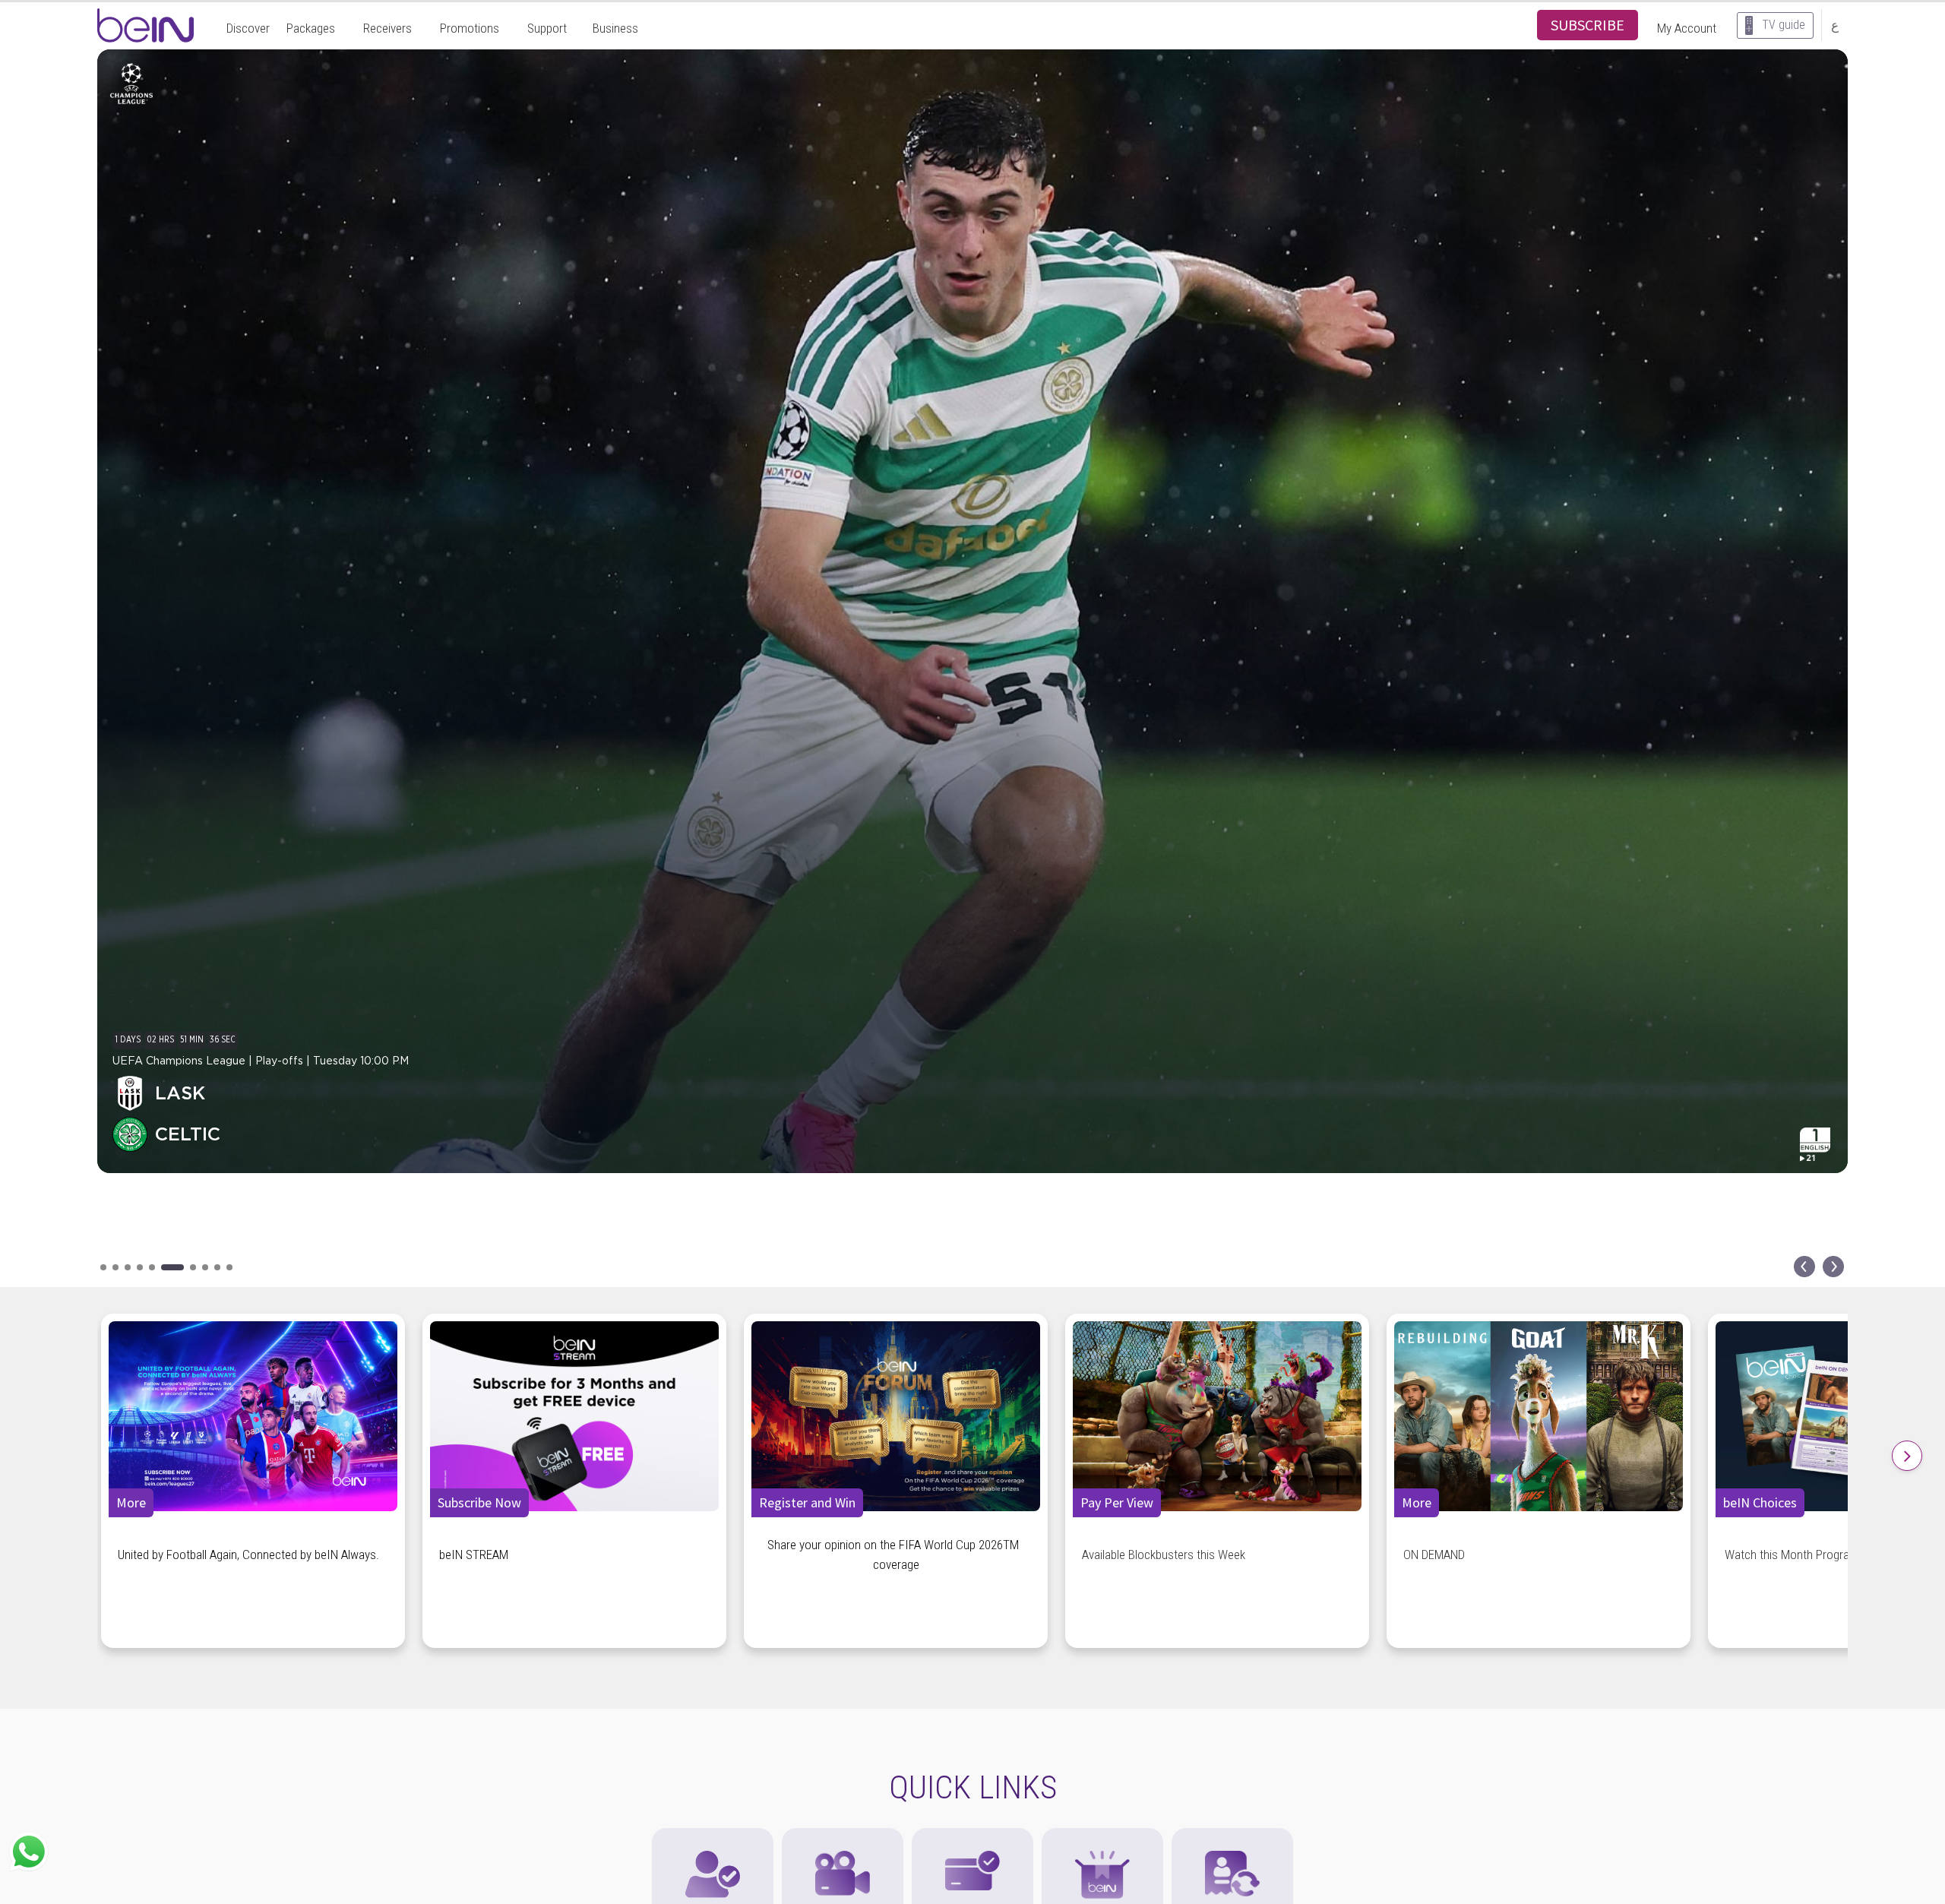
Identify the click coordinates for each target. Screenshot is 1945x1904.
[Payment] (972, 1836)
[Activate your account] (713, 1836)
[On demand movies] (843, 1836)
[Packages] (1102, 1836)
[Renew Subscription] (1232, 1836)
